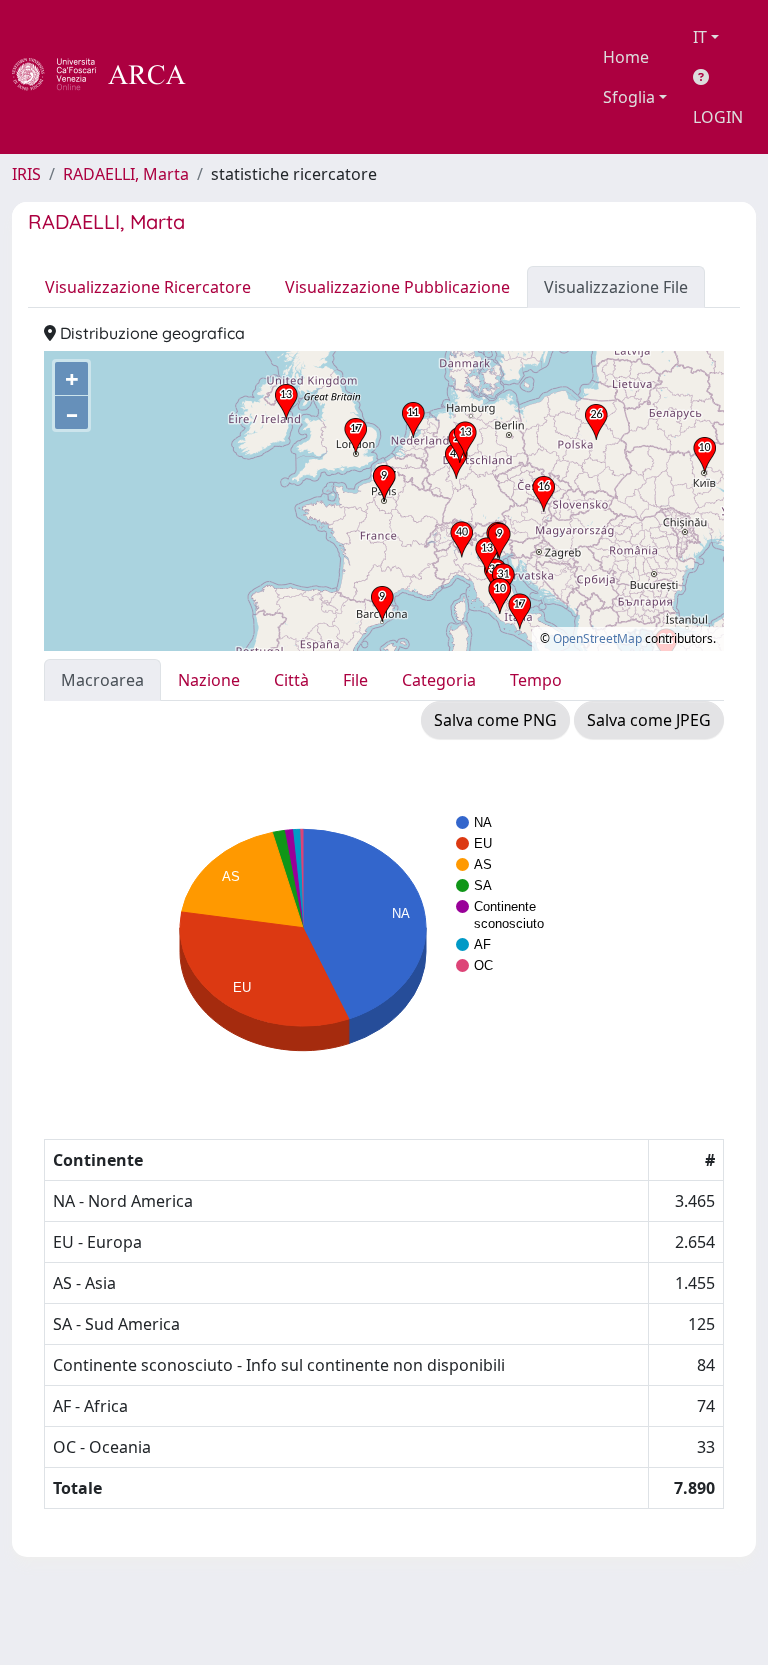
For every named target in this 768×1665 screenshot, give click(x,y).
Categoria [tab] (439, 680)
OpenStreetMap (597, 638)
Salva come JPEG (649, 720)
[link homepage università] (240, 77)
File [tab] (355, 680)
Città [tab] (291, 680)
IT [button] (700, 37)
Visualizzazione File (616, 287)
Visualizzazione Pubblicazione (397, 287)
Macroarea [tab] (102, 680)
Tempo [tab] (536, 680)
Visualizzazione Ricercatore (148, 287)
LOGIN (718, 117)
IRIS (26, 174)
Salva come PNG (495, 720)
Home (626, 57)
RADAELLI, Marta (126, 174)
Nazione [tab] (209, 680)
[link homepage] (110, 77)
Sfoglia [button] (629, 97)
